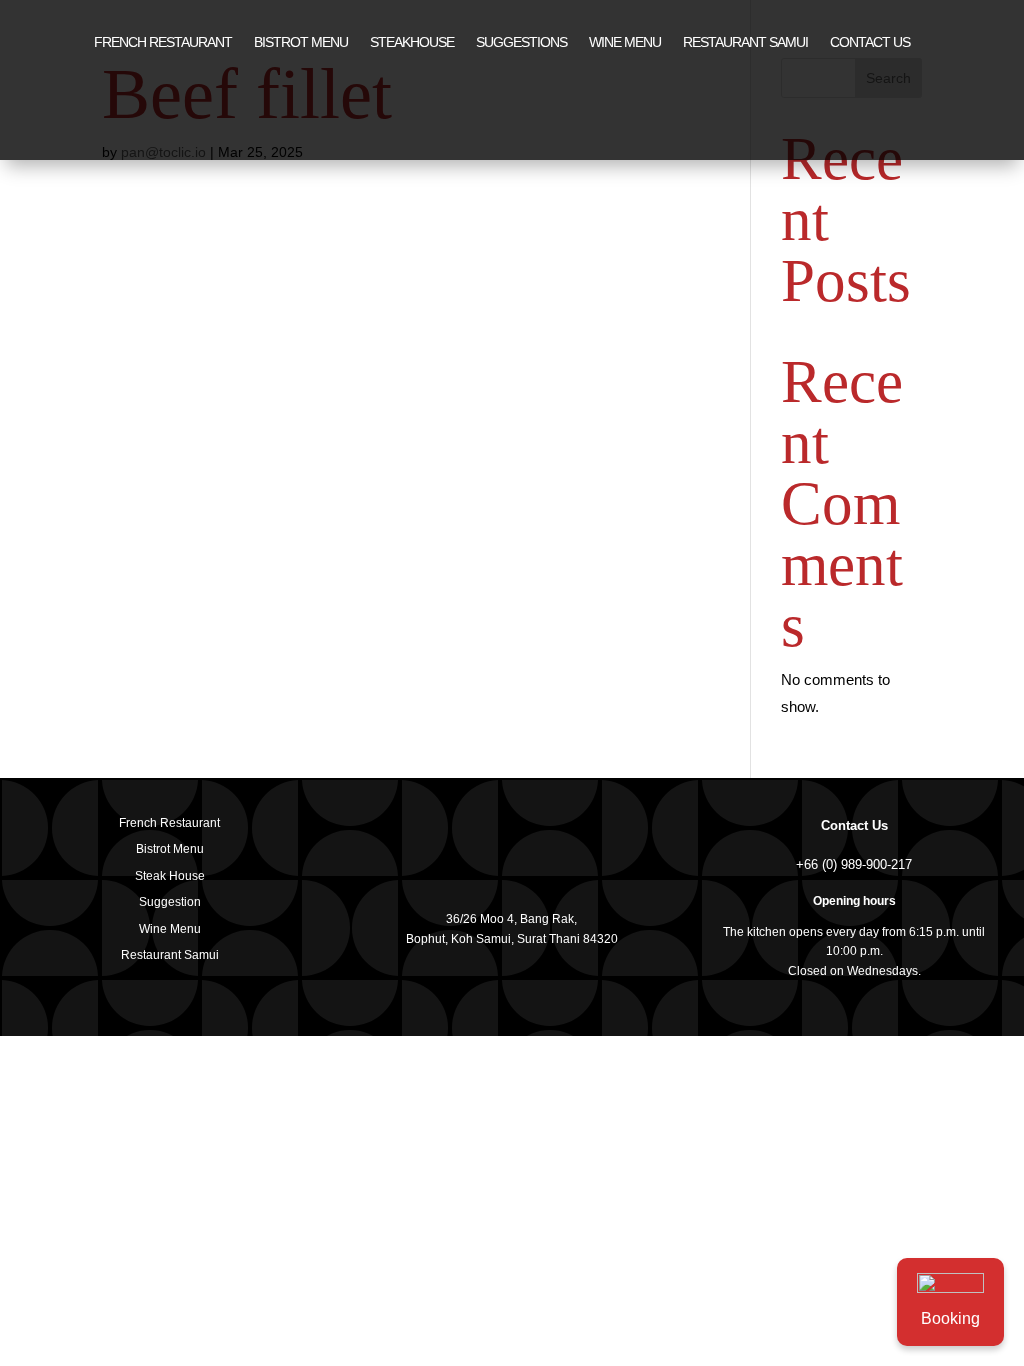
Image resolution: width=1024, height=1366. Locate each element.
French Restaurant (163, 42)
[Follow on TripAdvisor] (982, 43)
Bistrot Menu (301, 42)
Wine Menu (625, 42)
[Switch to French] (502, 123)
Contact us (870, 42)
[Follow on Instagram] (940, 43)
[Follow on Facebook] (898, 43)
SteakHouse (412, 42)
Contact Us (854, 825)
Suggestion (170, 902)
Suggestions (521, 42)
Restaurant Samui (745, 42)
